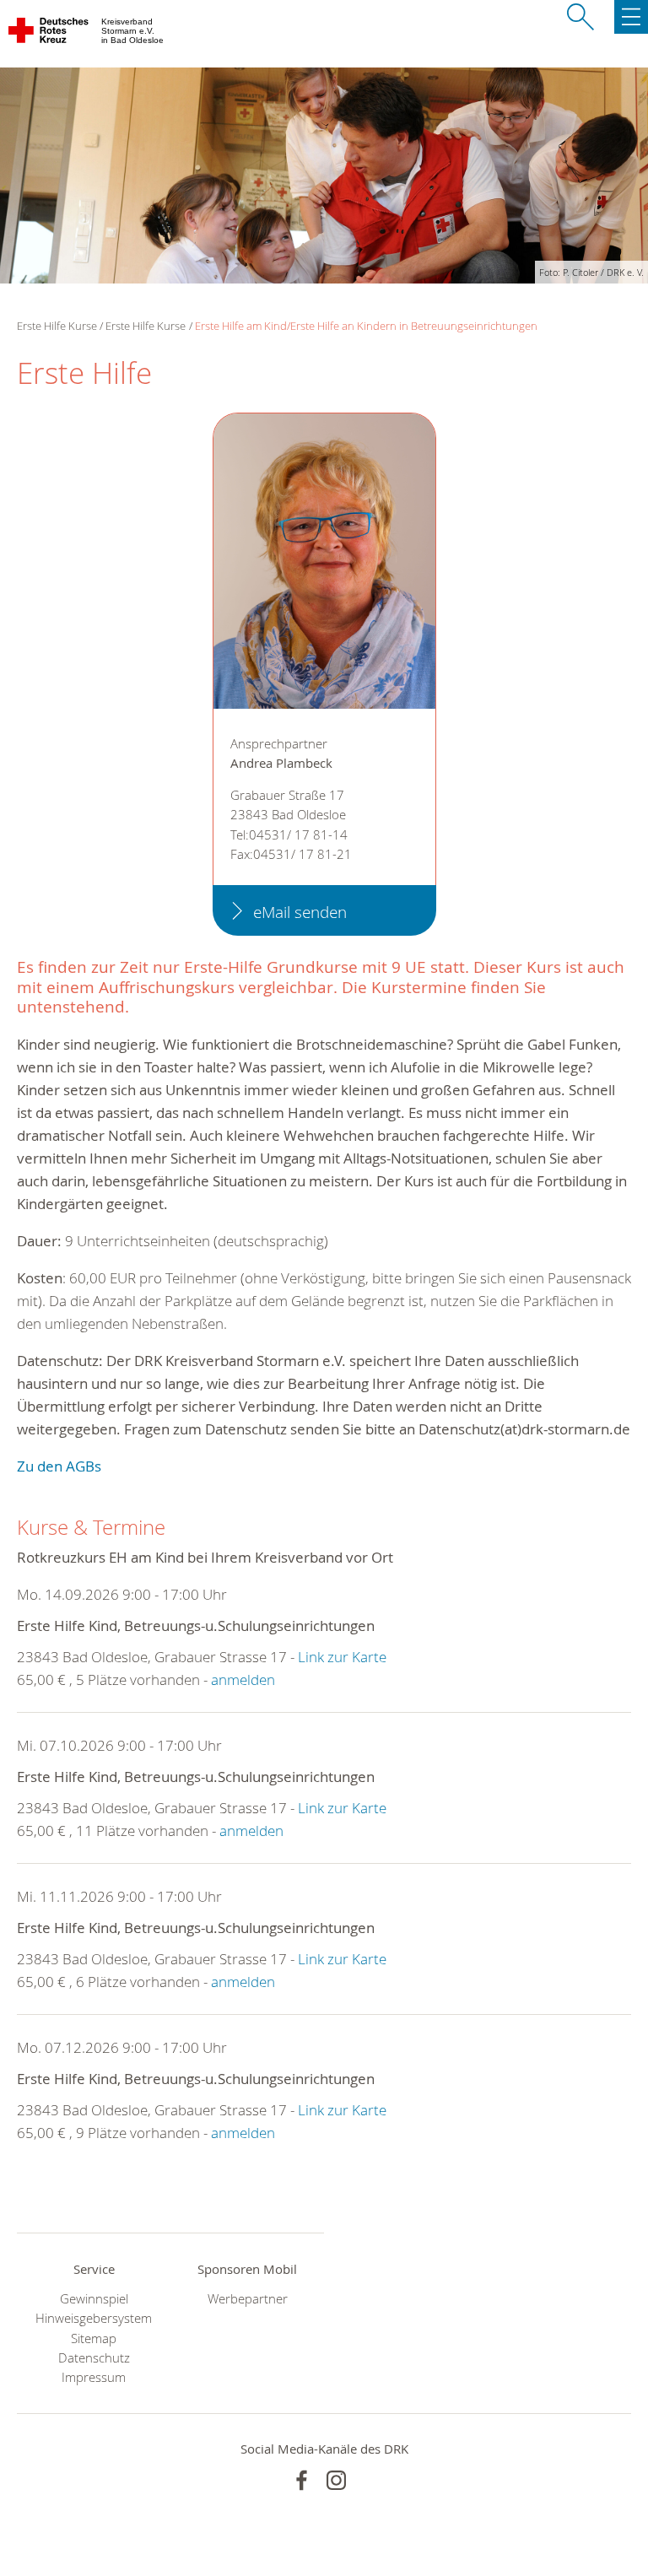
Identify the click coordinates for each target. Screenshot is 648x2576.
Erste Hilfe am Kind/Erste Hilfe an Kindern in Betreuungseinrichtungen (366, 326)
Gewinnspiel (94, 2299)
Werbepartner (248, 2299)
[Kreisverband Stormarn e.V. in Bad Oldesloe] (49, 34)
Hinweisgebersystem (94, 2318)
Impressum (94, 2377)
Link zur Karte (342, 1657)
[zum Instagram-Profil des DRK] (336, 2480)
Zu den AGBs (59, 1466)
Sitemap (94, 2338)
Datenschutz (94, 2358)
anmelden (243, 1680)
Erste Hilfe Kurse (146, 326)
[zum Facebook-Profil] (302, 2480)
